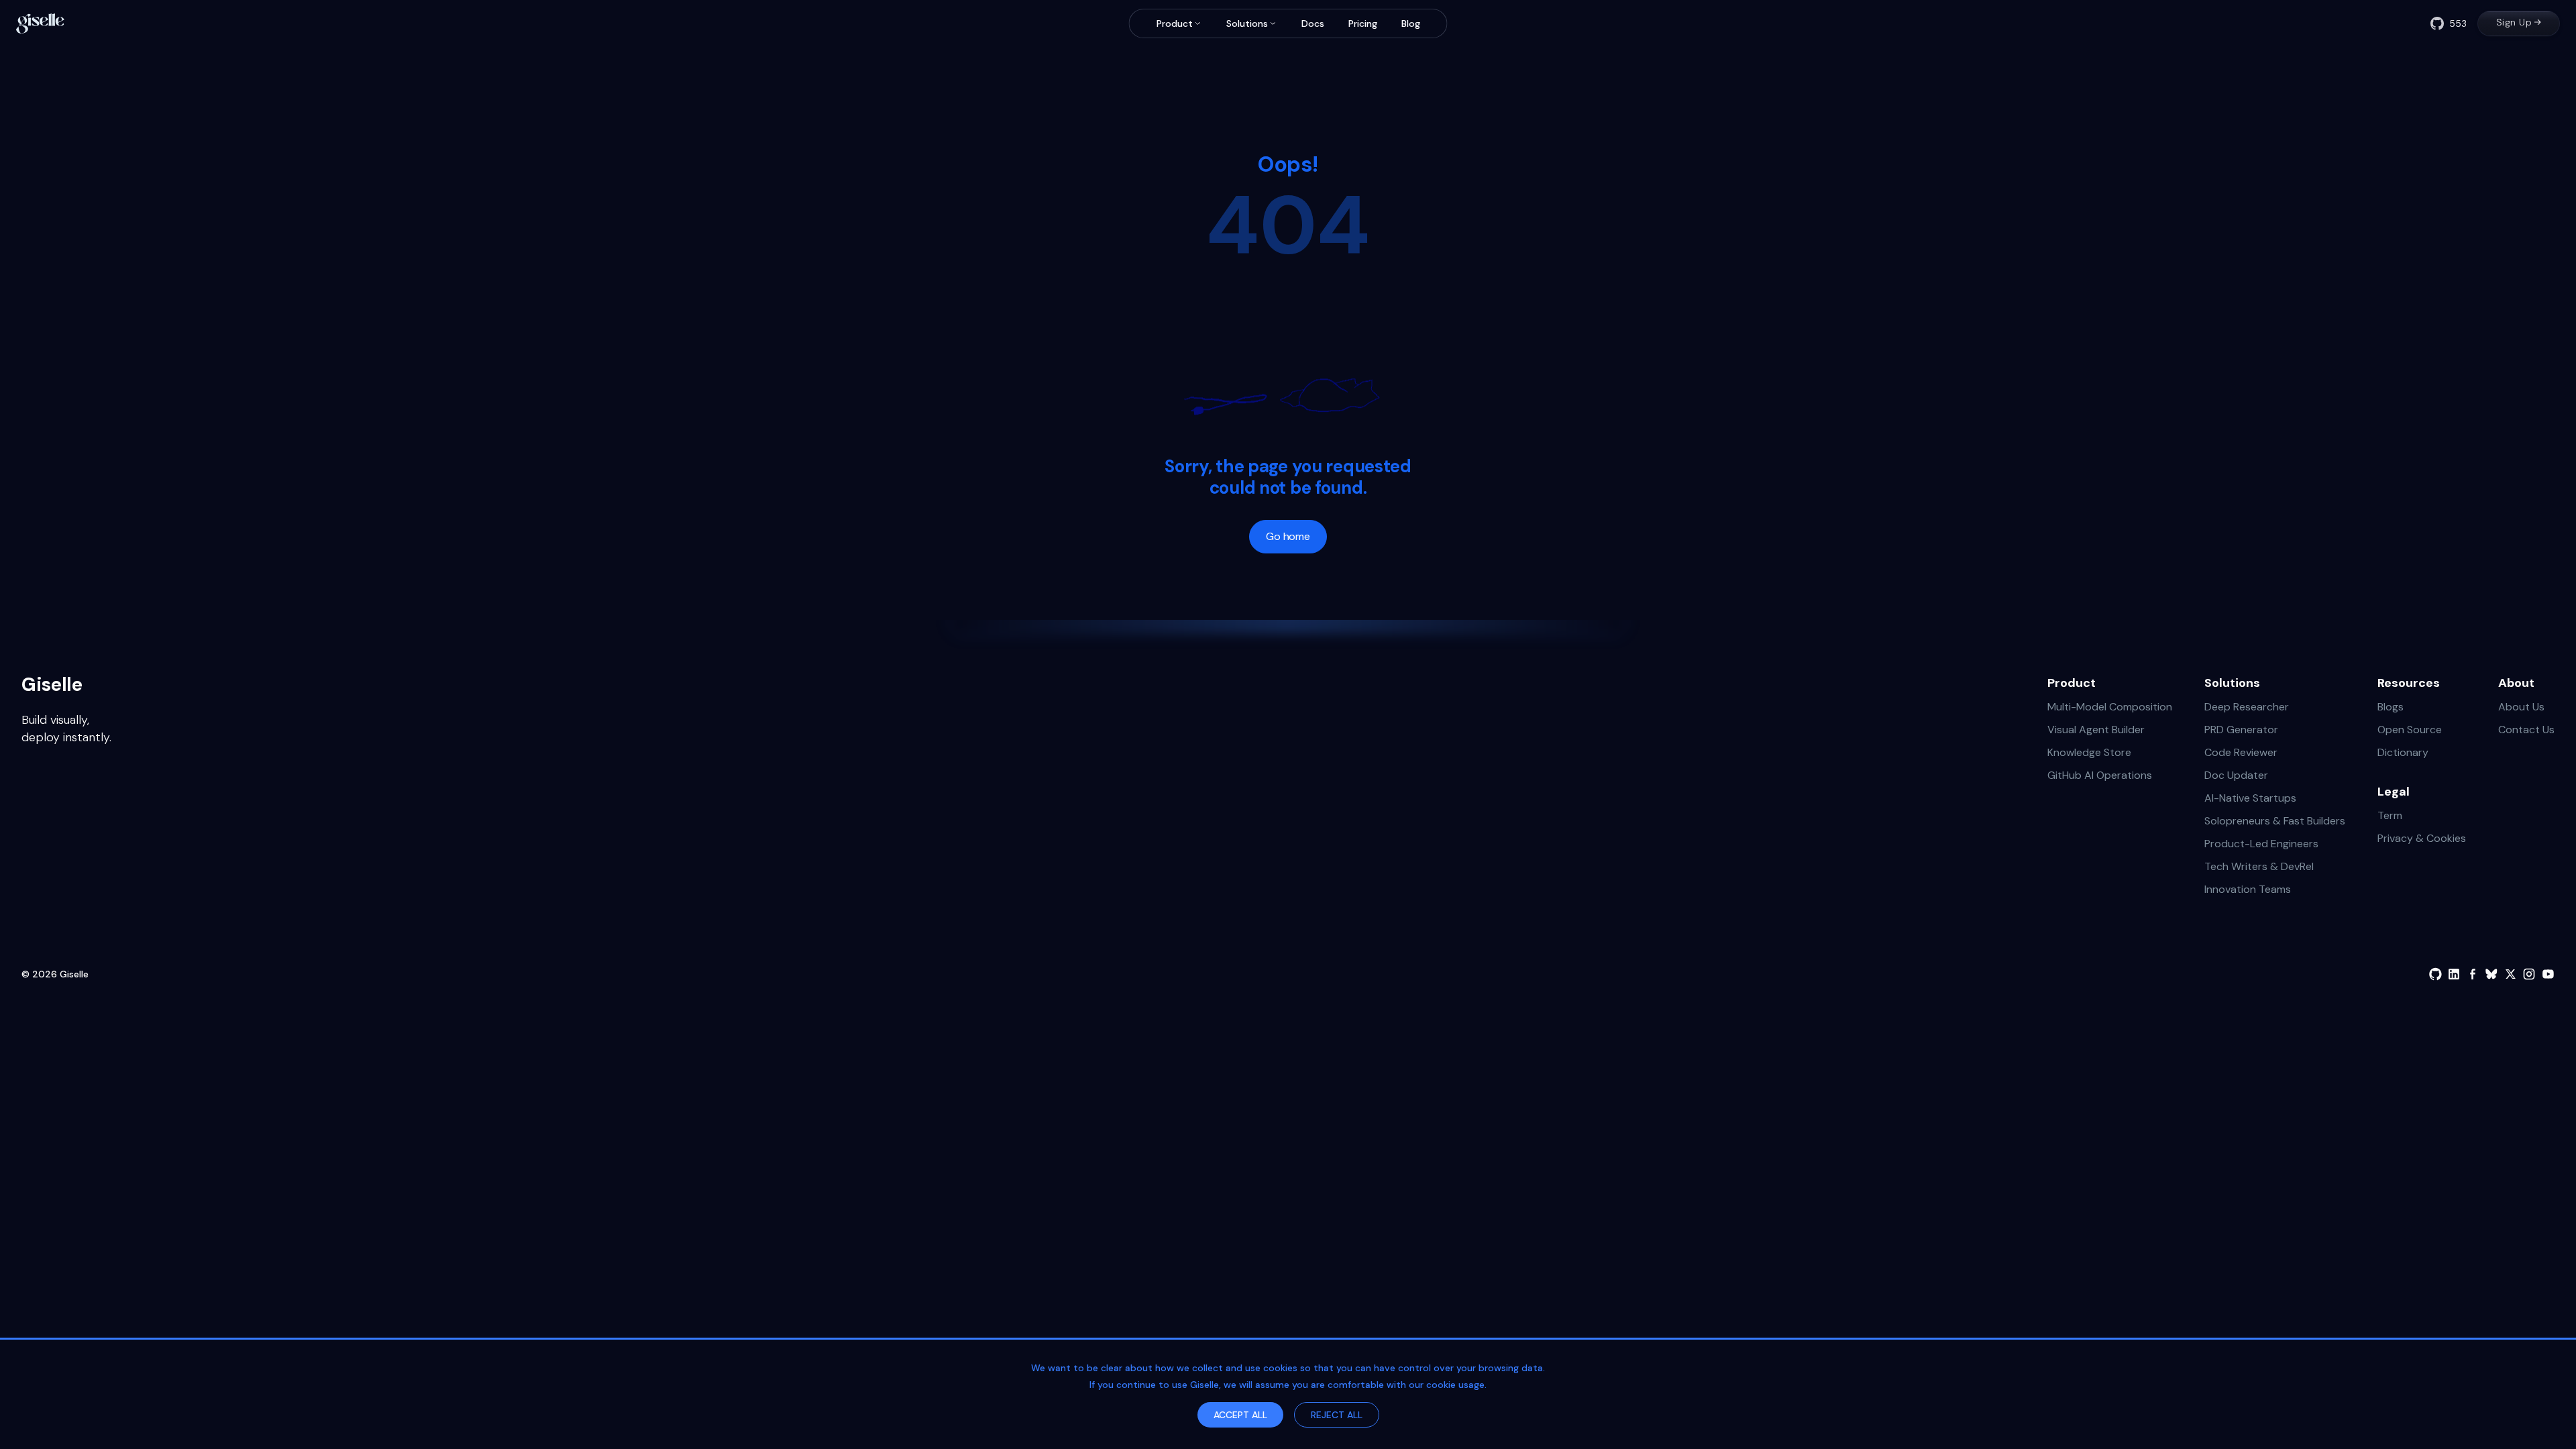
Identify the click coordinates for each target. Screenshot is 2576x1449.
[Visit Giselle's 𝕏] (2510, 974)
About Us (2521, 707)
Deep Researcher (2247, 707)
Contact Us (2526, 730)
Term (2390, 815)
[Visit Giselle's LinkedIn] (2454, 974)
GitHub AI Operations (2100, 775)
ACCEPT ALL (1240, 1415)
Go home (1288, 536)
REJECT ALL (1337, 1415)
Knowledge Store (2089, 752)
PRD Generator (2241, 730)
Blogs (2391, 707)
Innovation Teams (2248, 889)
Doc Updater (2236, 775)
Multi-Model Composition (2110, 707)
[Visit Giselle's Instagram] (2529, 974)
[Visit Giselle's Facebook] (2473, 974)
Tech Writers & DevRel (2259, 866)
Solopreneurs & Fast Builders (2275, 821)
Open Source (2410, 730)
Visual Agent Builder (2096, 730)
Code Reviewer (2241, 752)
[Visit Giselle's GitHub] (2435, 974)
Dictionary (2403, 752)
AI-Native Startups (2250, 798)
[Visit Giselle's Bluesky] (2491, 974)
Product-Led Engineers (2261, 844)
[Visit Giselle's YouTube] (2548, 974)
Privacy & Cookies (2422, 838)
